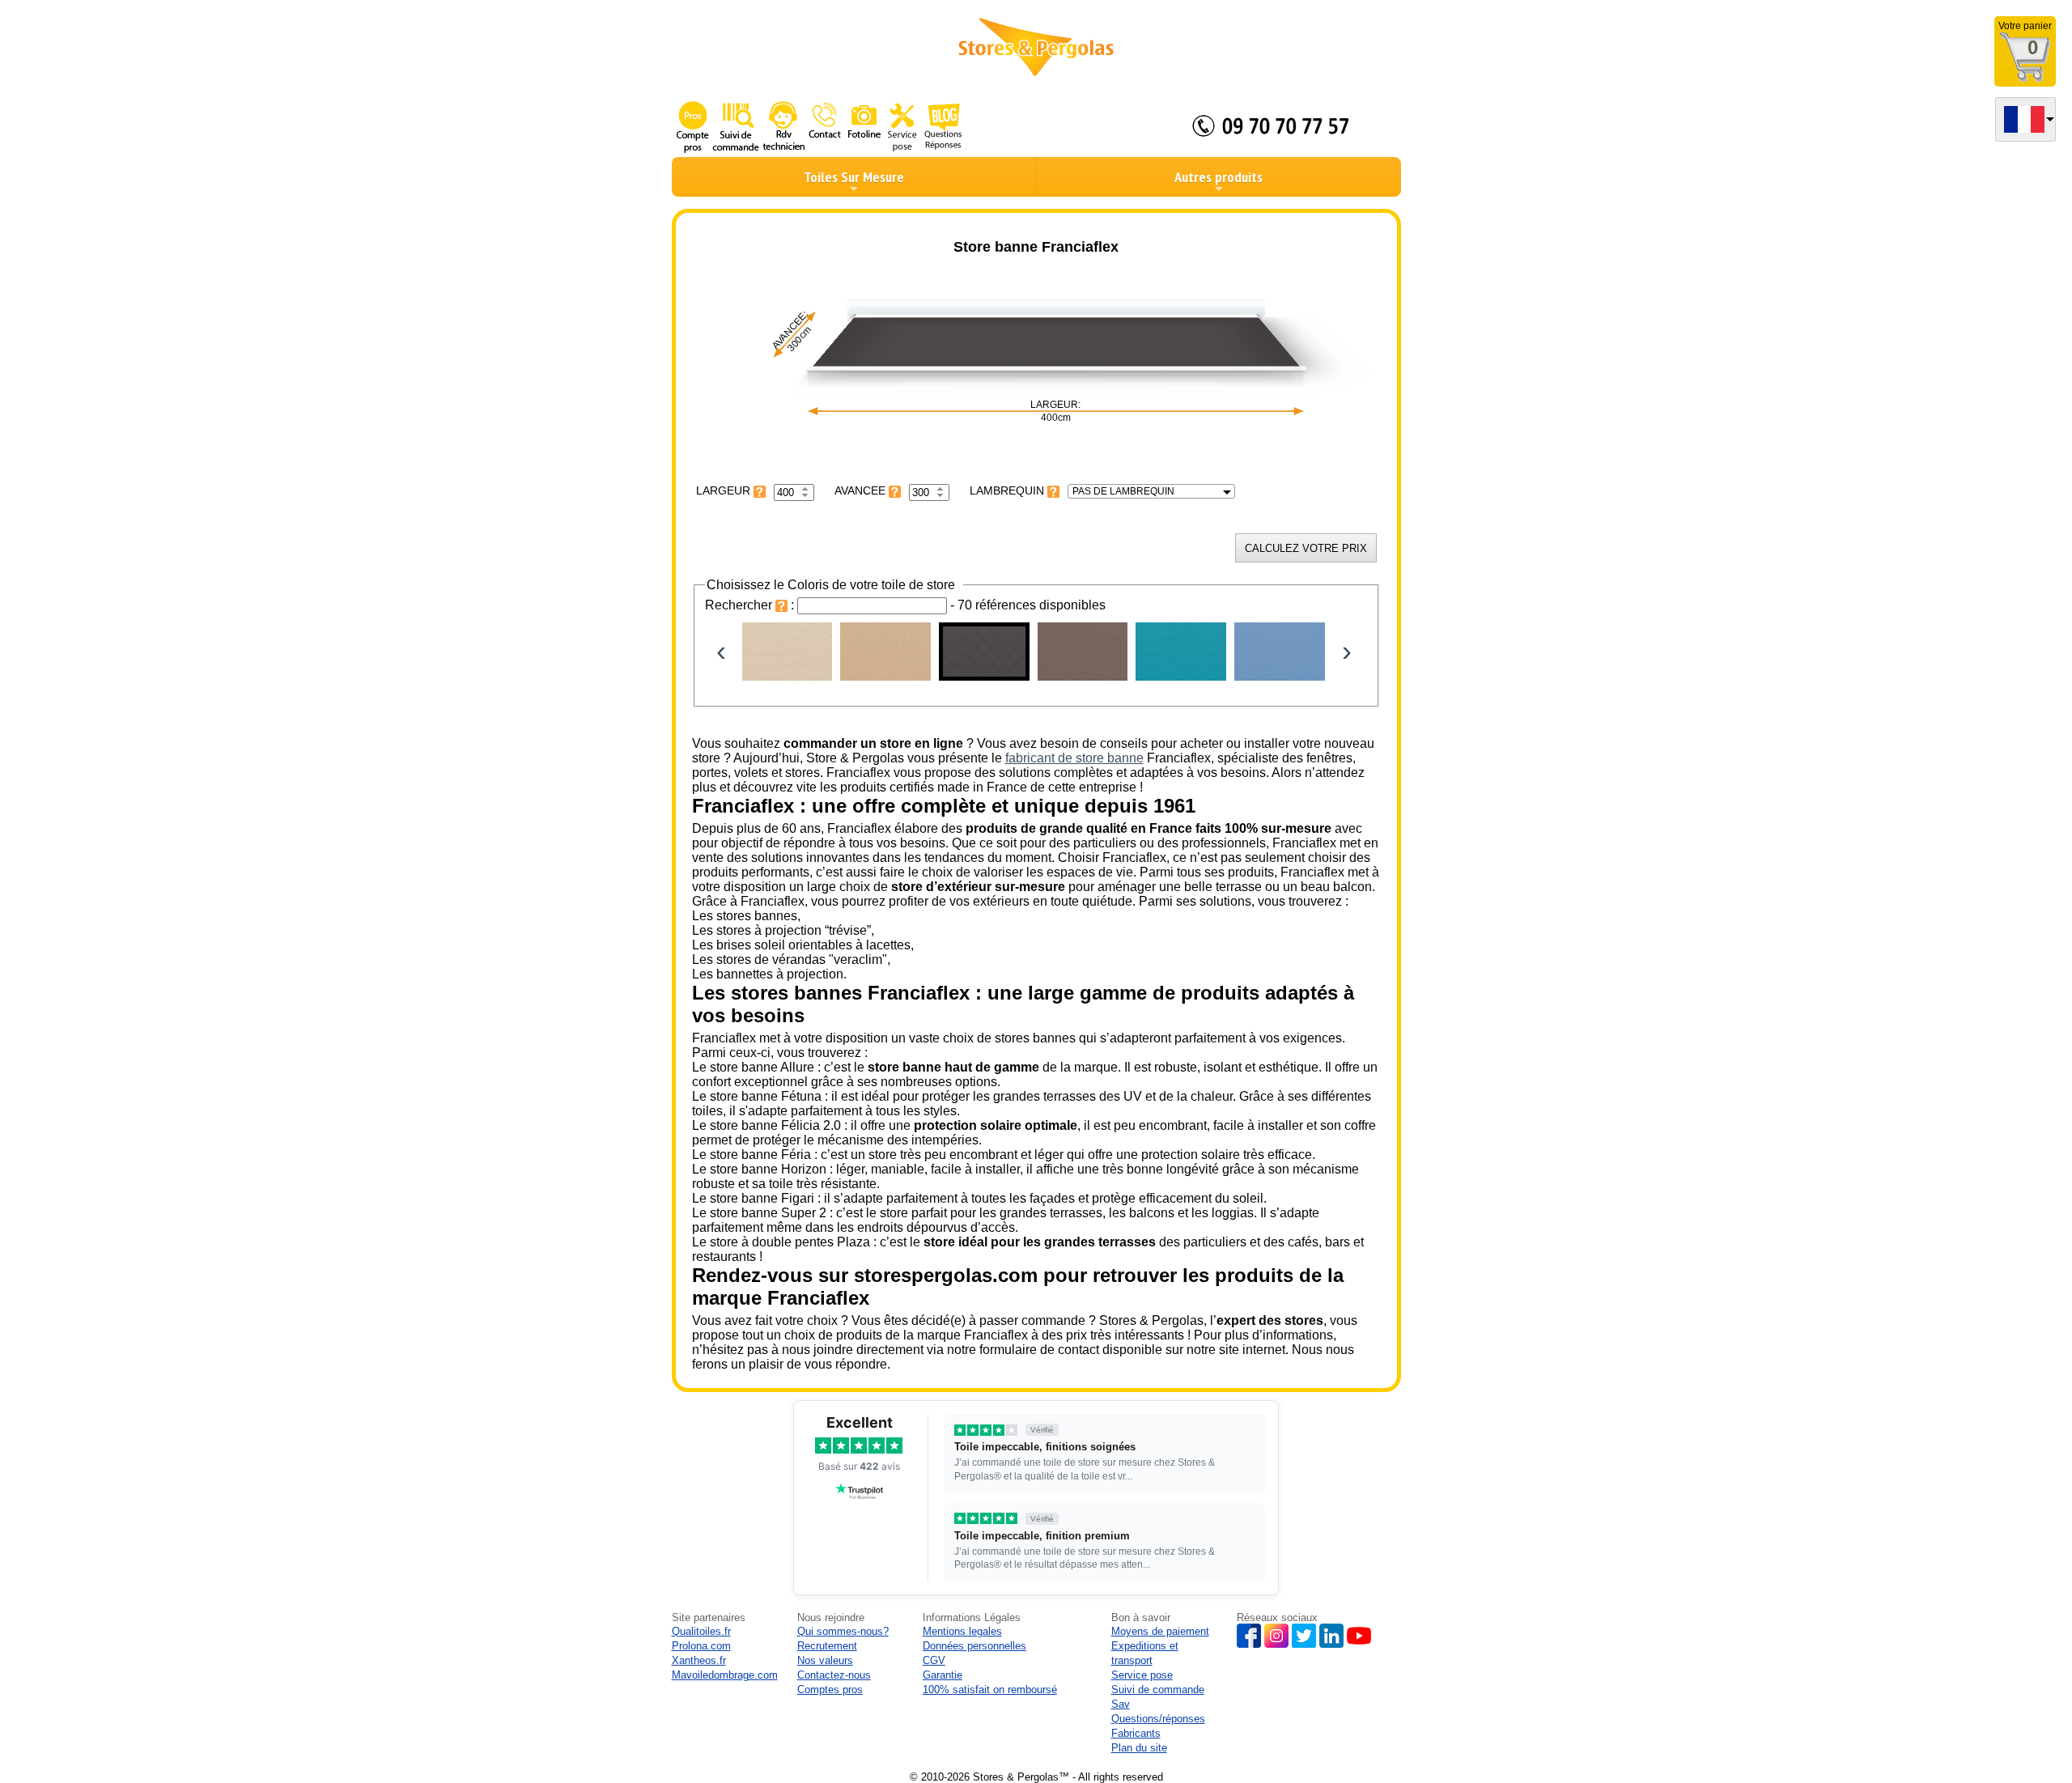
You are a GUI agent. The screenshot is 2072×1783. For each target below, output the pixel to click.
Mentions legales (962, 1631)
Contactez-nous (834, 1675)
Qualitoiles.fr (701, 1631)
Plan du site (1139, 1748)
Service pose (1142, 1675)
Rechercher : (751, 605)
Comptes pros (830, 1690)
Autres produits (1219, 177)
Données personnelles (974, 1646)
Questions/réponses (1158, 1719)
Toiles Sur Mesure (854, 177)
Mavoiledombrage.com (725, 1675)
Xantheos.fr (699, 1660)
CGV (934, 1660)
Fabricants (1136, 1733)
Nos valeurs (825, 1660)
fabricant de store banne (1074, 758)
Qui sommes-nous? (843, 1631)
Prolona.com (701, 1646)
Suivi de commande (1158, 1690)
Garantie (943, 1675)
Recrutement (827, 1646)
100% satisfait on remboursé (990, 1690)
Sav (1121, 1704)
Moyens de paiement (1160, 1631)
